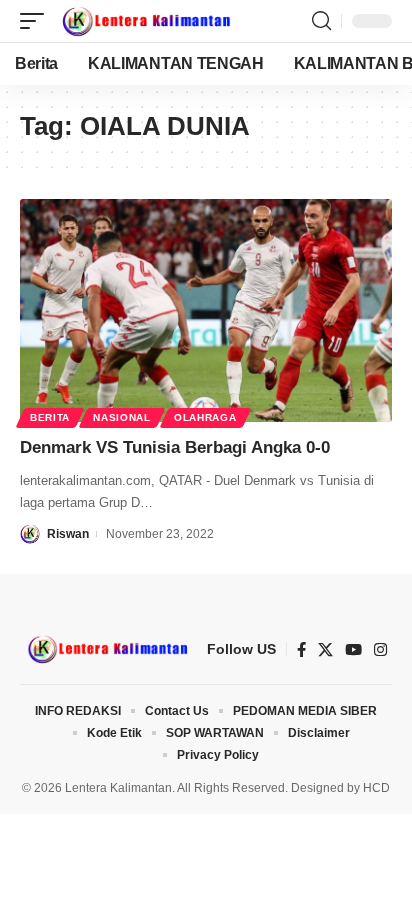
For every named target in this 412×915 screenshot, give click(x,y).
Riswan (68, 534)
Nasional (122, 417)
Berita (50, 417)
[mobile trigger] (37, 21)
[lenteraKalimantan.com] (145, 21)
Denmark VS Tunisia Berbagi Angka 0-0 (175, 447)
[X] (325, 650)
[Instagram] (380, 650)
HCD (376, 788)
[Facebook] (301, 650)
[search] (321, 21)
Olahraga (205, 417)
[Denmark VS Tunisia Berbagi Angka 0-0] (206, 310)
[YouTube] (353, 650)
